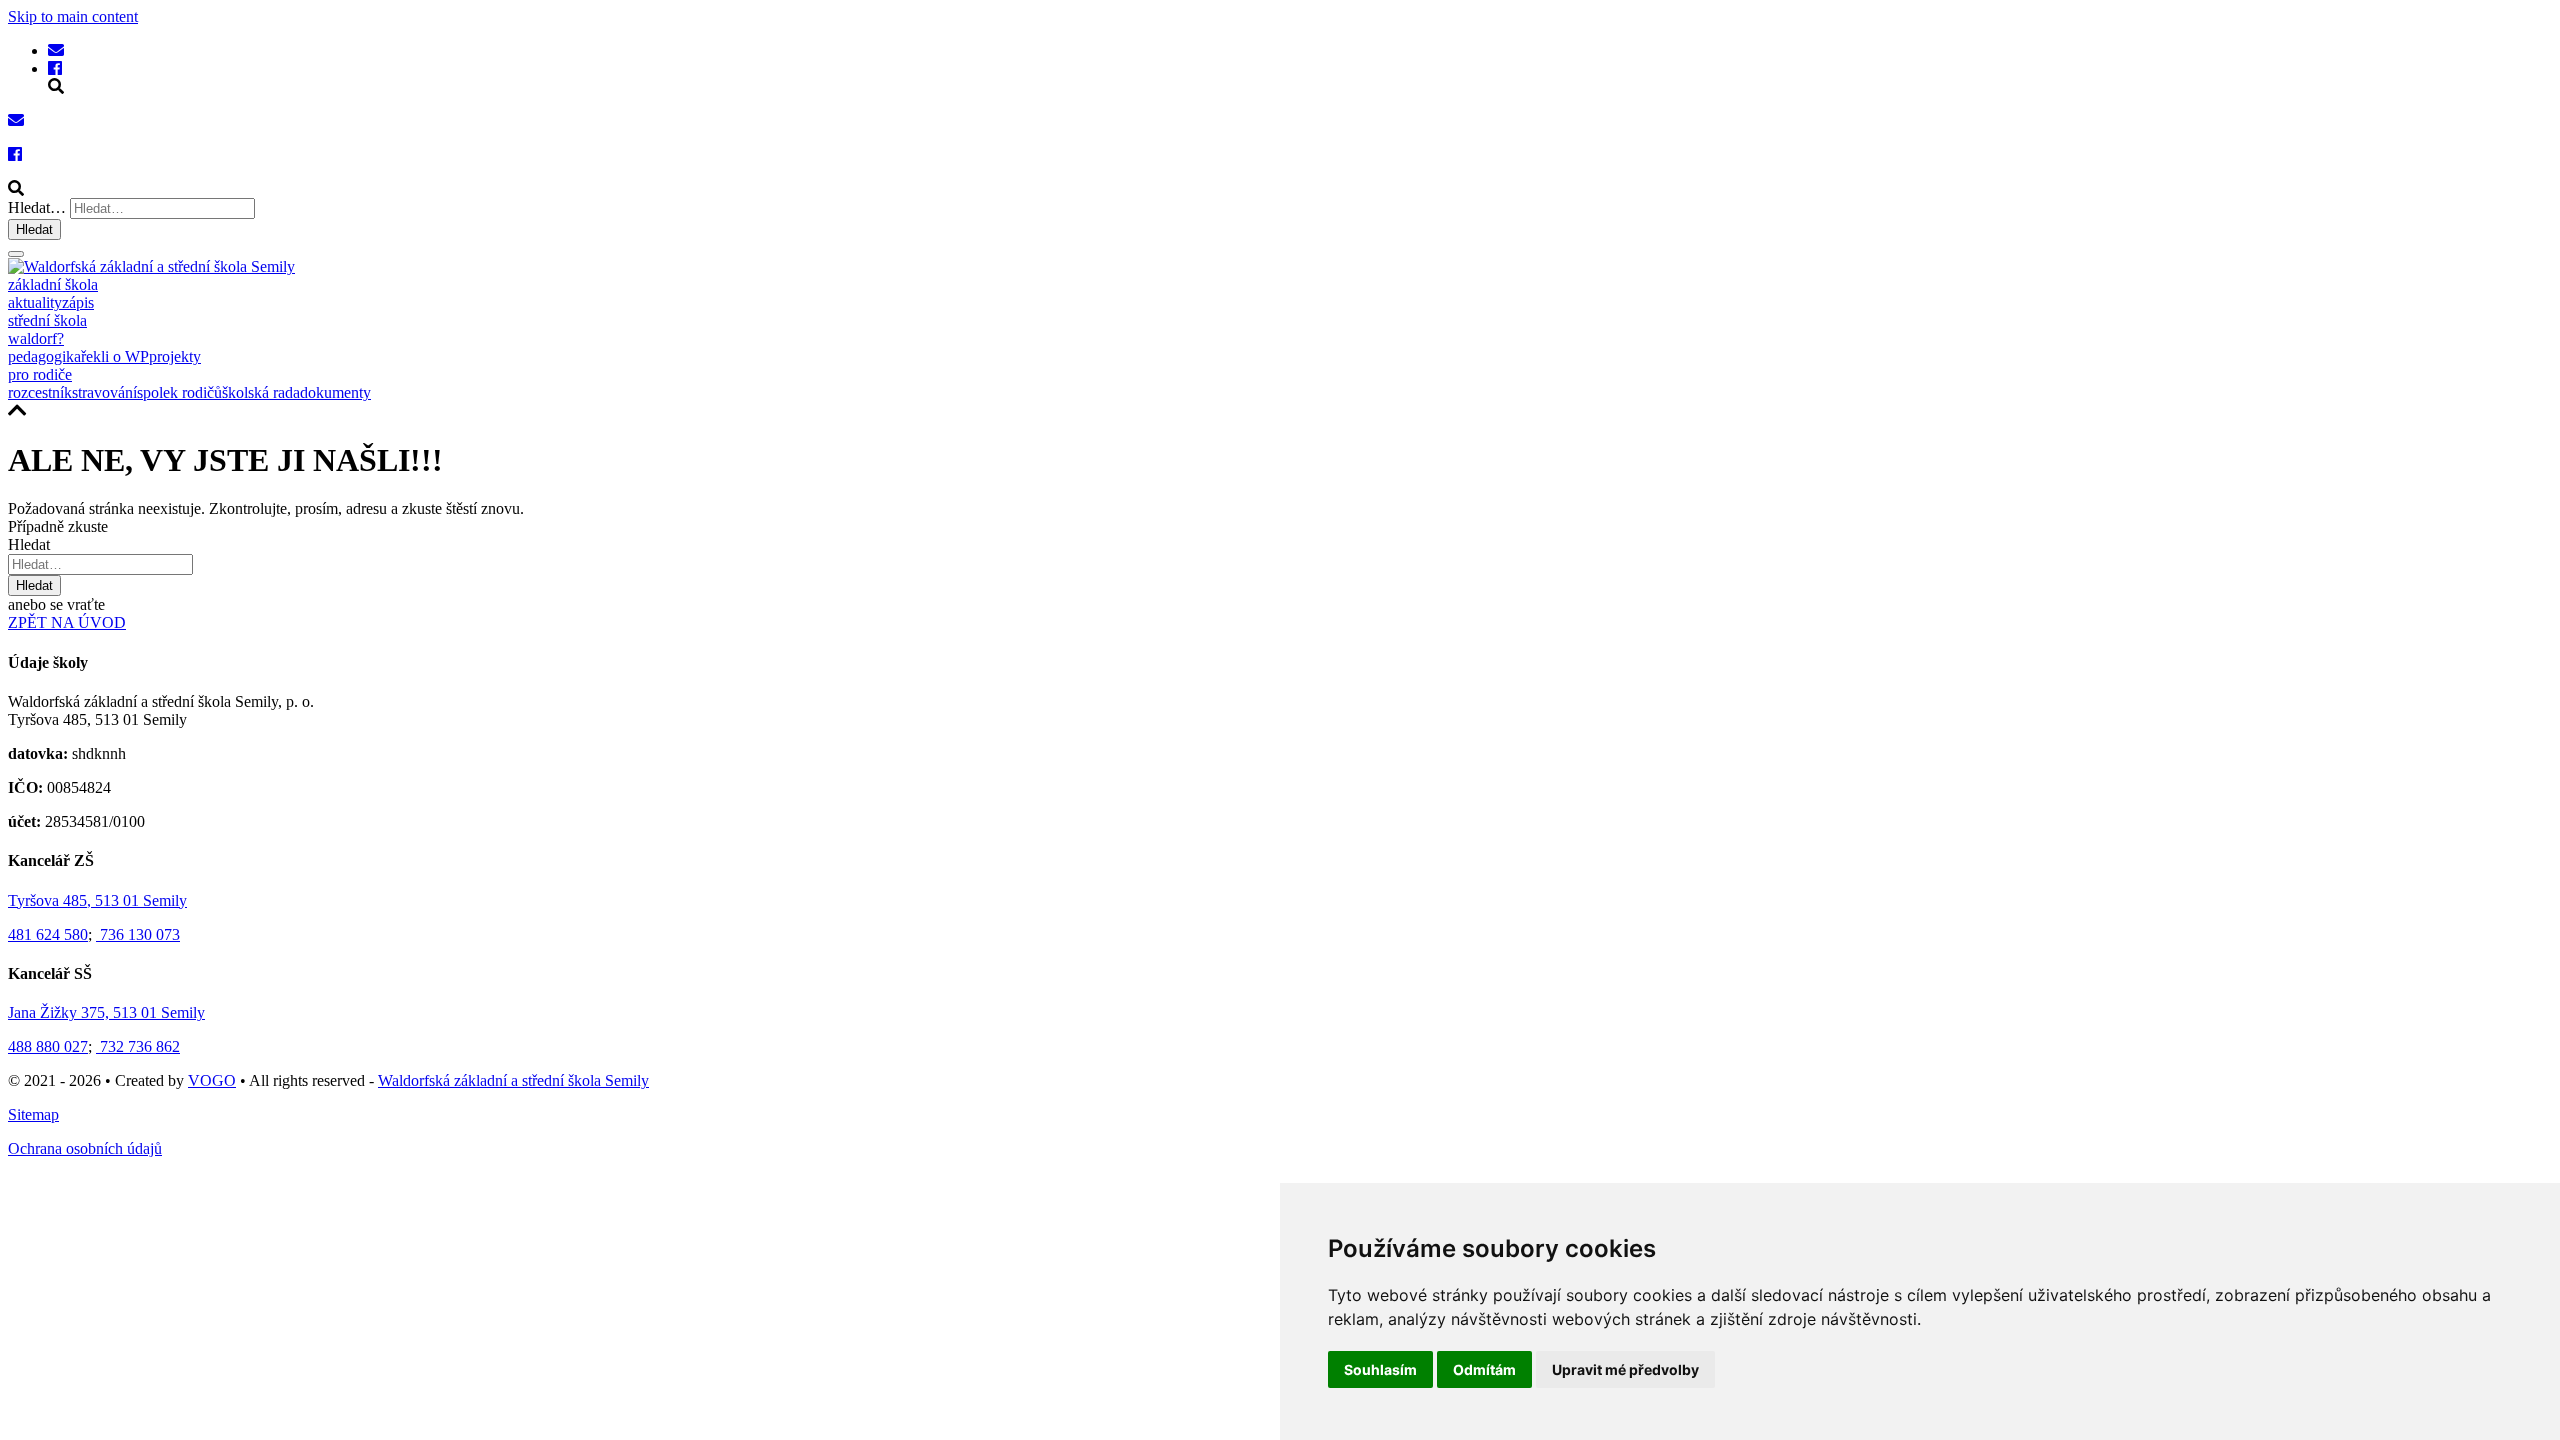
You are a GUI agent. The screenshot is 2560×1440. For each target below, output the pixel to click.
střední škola (47, 320)
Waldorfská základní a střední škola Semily (513, 1080)
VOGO (212, 1080)
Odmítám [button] (1484, 1369)
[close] (16, 254)
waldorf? (36, 338)
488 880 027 (48, 1046)
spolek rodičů (179, 392)
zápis (78, 302)
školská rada (261, 392)
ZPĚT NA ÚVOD (67, 622)
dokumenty (335, 392)
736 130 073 (138, 934)
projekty (175, 356)
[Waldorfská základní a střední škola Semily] (56, 50)
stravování (104, 392)
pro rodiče (40, 374)
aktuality (35, 302)
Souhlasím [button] (1380, 1369)
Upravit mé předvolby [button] (1625, 1369)
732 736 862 (138, 1046)
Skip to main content (73, 16)
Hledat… (37, 207)
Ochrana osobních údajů (85, 1148)
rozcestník (40, 392)
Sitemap (33, 1114)
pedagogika (44, 356)
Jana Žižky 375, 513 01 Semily (106, 1012)
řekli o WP (115, 356)
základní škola (53, 284)
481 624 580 (48, 934)
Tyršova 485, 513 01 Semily (97, 900)
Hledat (34, 229)
